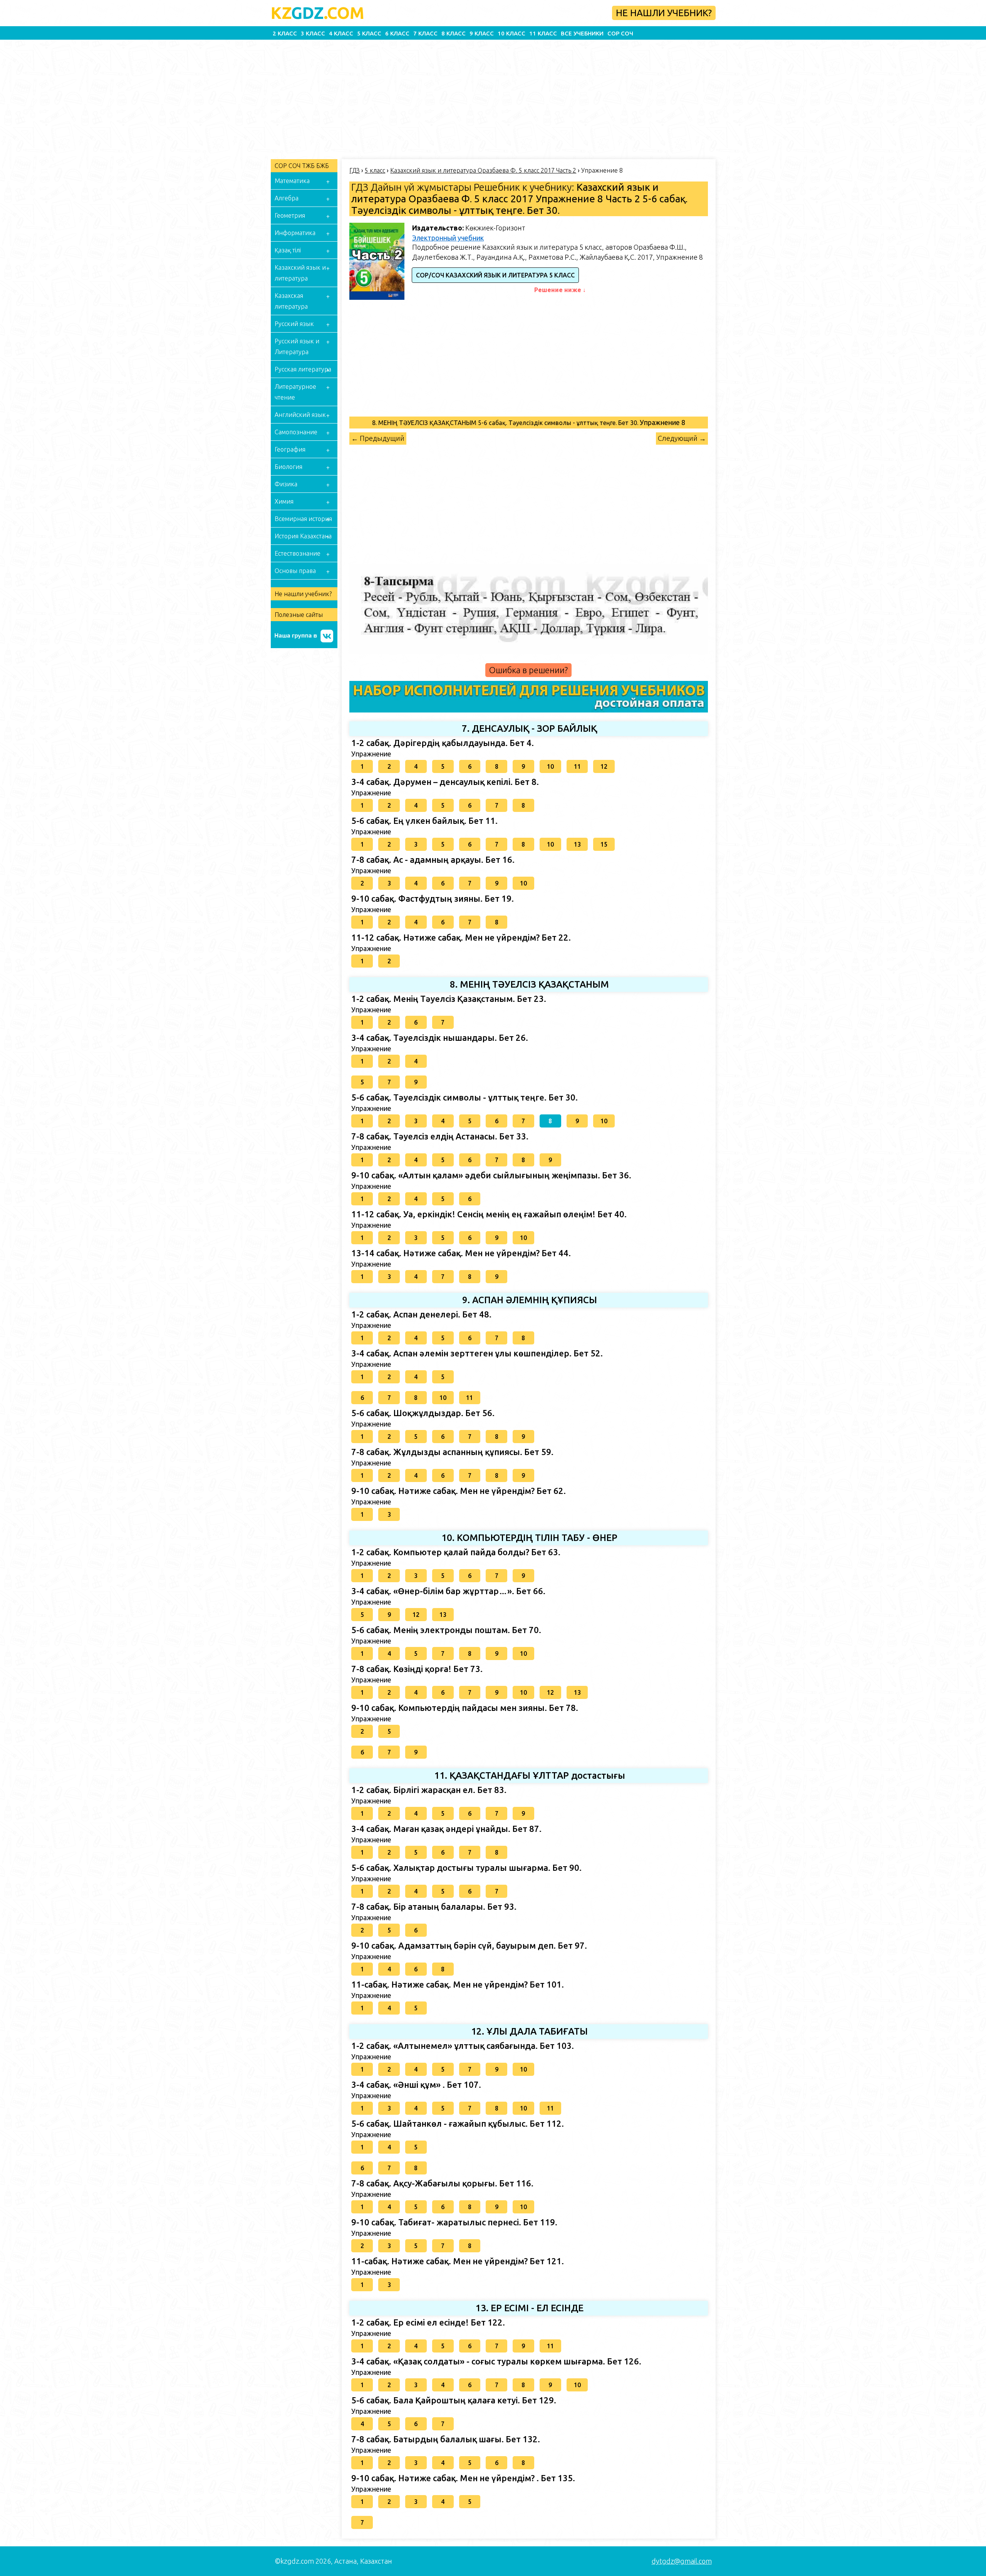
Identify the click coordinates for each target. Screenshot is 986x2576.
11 (577, 766)
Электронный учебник (448, 238)
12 (604, 766)
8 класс (454, 33)
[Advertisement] (235, 97)
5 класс (369, 33)
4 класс (341, 33)
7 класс (425, 33)
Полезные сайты (299, 615)
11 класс (543, 33)
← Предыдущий (378, 438)
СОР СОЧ (620, 33)
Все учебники (582, 33)
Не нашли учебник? (664, 13)
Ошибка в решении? (528, 670)
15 (604, 844)
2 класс (285, 33)
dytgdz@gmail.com (682, 2561)
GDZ (318, 13)
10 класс (511, 33)
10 (550, 766)
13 (577, 844)
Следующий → (682, 438)
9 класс (482, 33)
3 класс (313, 33)
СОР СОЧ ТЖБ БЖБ (302, 166)
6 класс (397, 33)
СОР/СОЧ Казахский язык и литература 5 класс (495, 275)
